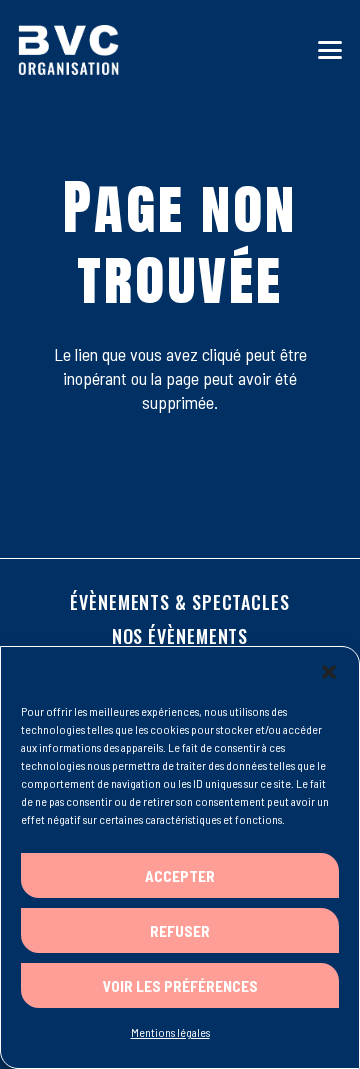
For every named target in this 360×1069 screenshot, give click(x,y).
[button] (329, 672)
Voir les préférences (180, 986)
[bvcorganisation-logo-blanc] (68, 50)
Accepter (180, 876)
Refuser (180, 931)
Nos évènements (180, 636)
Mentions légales (170, 1032)
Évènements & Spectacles (180, 602)
